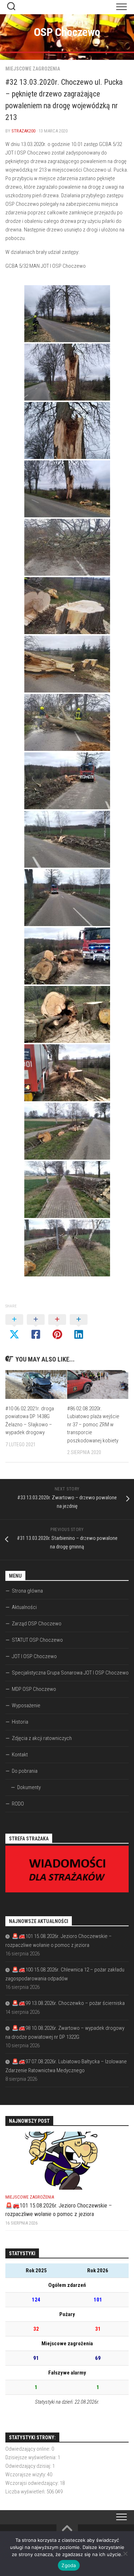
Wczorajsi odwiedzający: (33, 2483)
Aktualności (24, 1607)
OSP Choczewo (67, 32)
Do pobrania (25, 1771)
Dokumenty (29, 1787)
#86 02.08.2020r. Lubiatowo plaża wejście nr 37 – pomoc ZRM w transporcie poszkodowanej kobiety (93, 1425)
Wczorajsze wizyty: (26, 2475)
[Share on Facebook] (36, 1327)
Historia (20, 1722)
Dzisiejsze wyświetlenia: (31, 2457)
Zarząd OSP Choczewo (37, 1624)
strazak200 (23, 131)
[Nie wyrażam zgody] (125, 2554)
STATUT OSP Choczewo (37, 1640)
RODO (18, 1804)
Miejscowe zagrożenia (33, 69)
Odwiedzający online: (28, 2449)
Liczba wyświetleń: (26, 2492)
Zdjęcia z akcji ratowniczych (42, 1738)
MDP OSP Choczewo (34, 1689)
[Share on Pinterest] (57, 1327)
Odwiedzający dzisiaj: (29, 2466)
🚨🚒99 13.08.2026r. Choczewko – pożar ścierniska (68, 2003)
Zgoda (69, 2565)
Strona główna (27, 1591)
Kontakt (20, 1755)
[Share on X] (14, 1327)
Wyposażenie (26, 1705)
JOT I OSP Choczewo (34, 1656)
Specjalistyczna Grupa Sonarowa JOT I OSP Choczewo (70, 1673)
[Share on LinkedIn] (79, 1327)
